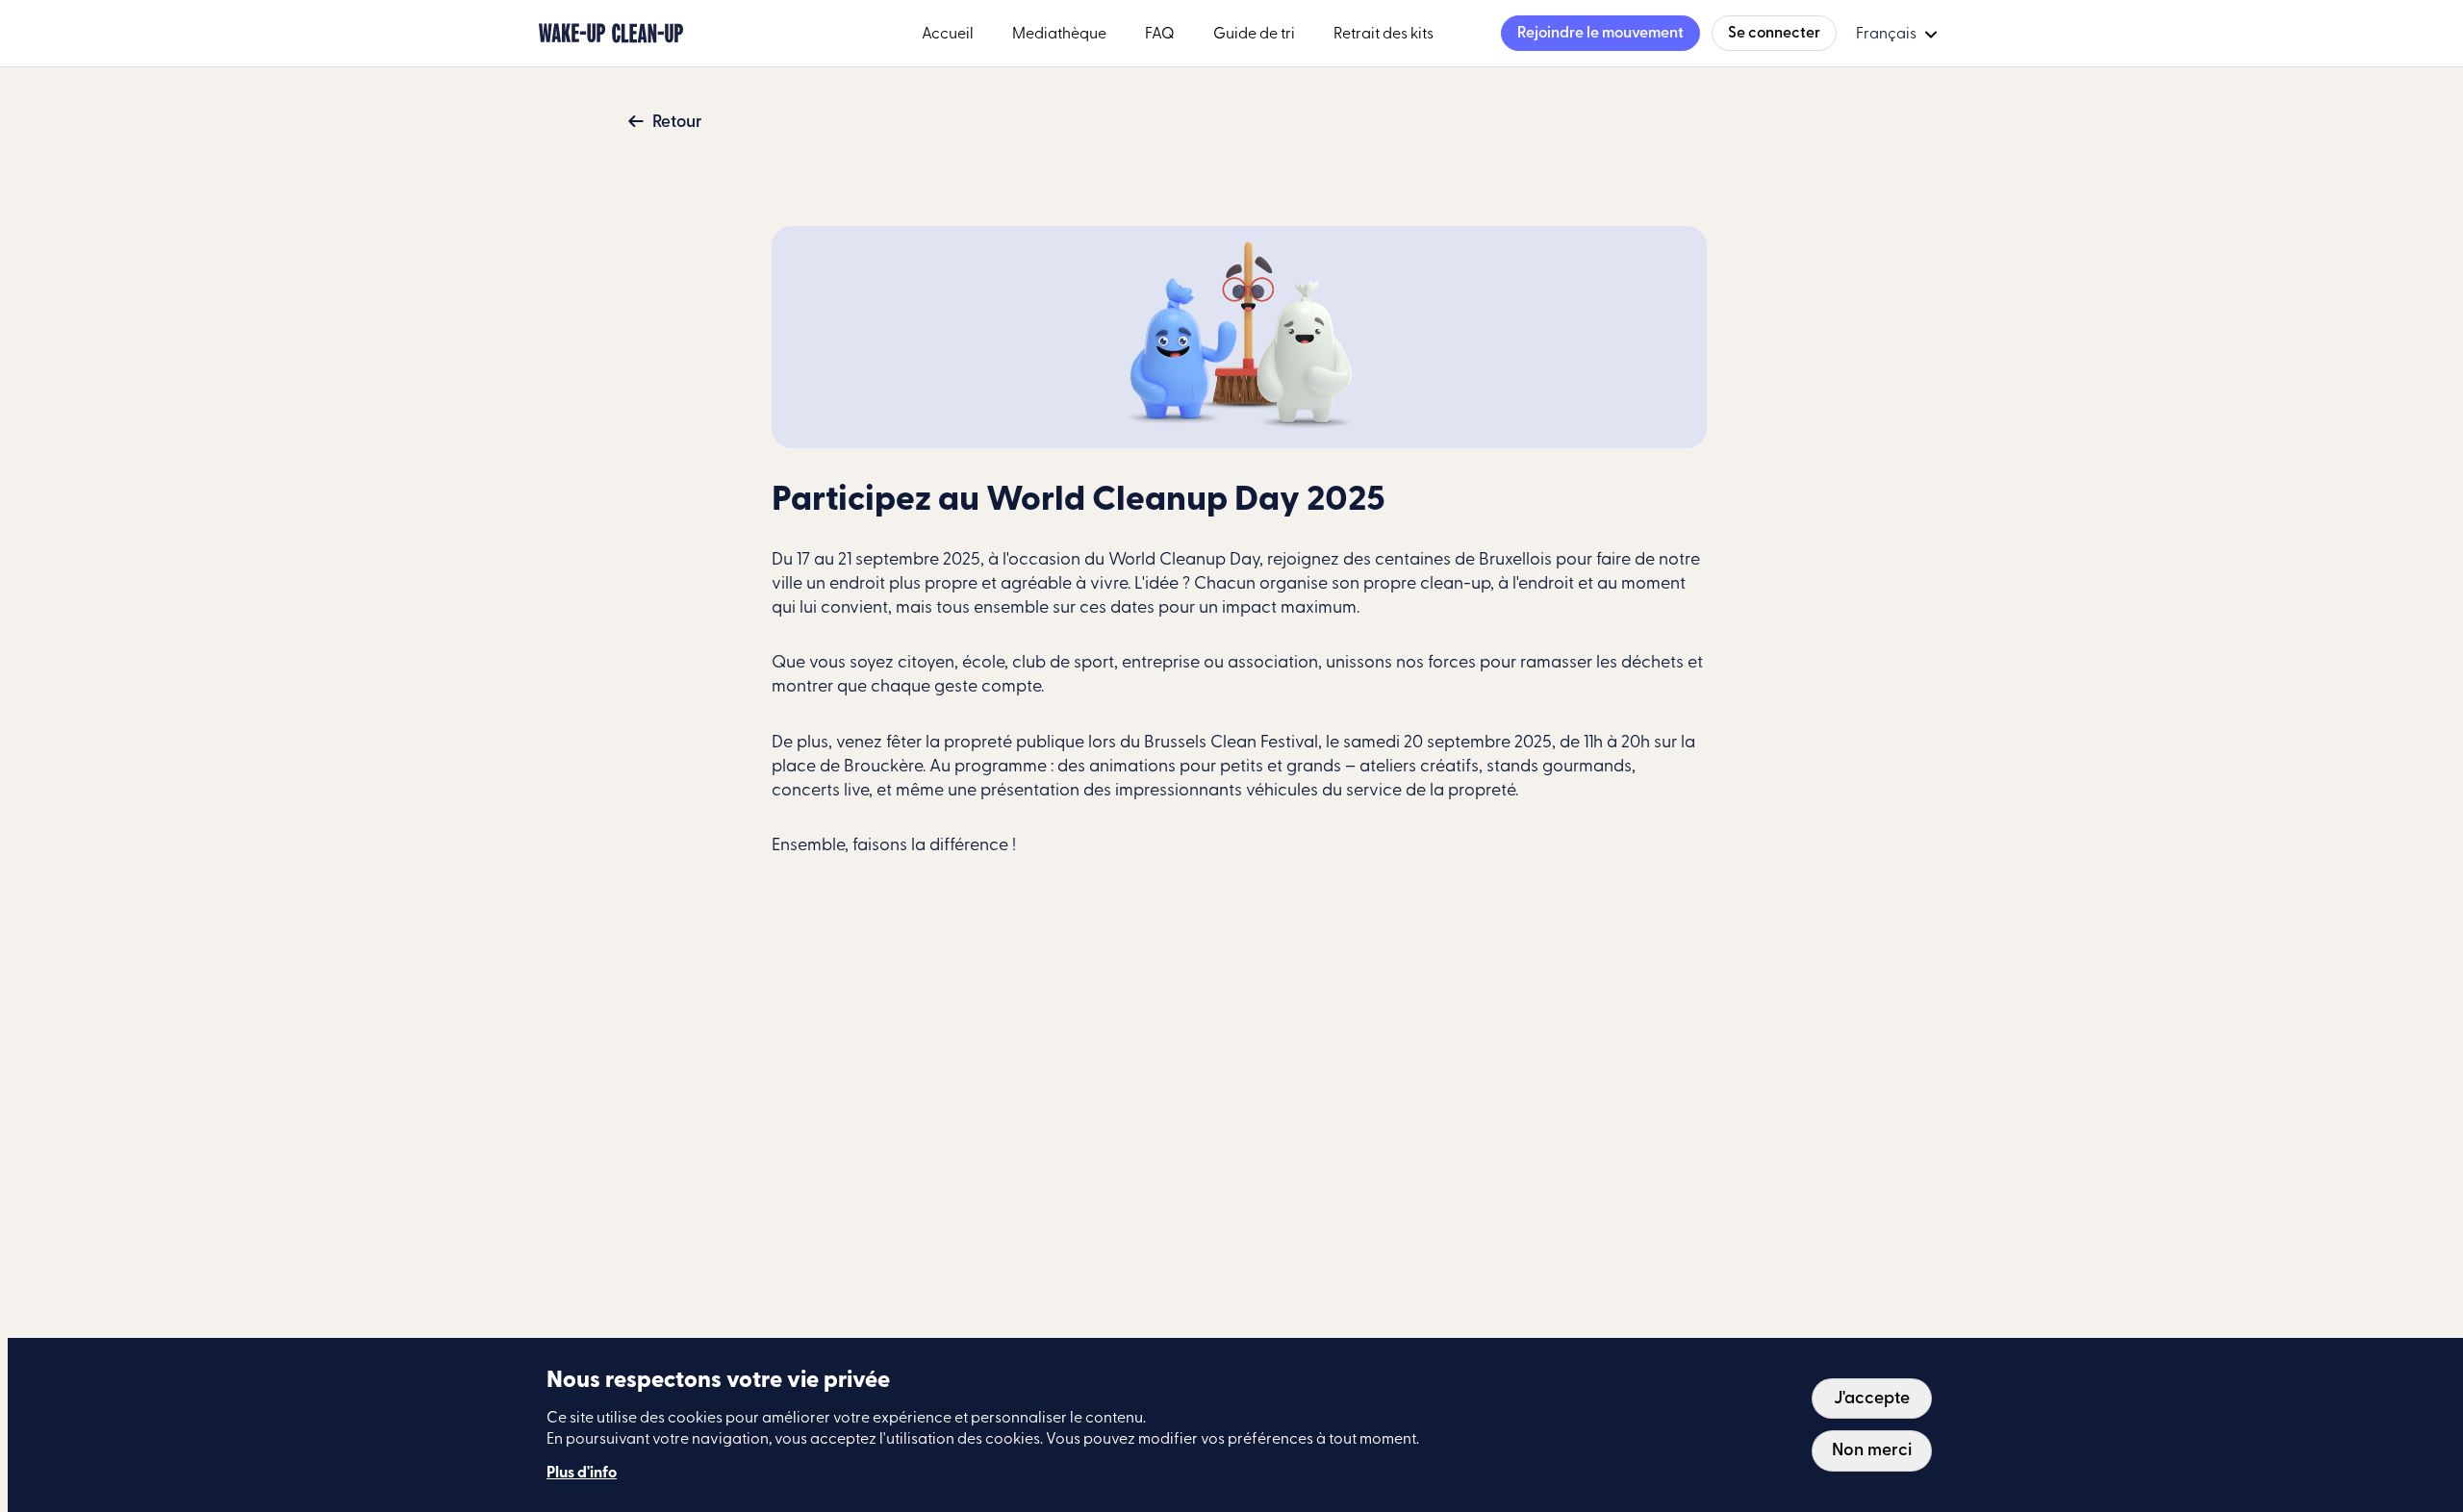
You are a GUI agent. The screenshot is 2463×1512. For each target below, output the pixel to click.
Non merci (1872, 1451)
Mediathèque (1059, 34)
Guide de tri (1254, 34)
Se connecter (1774, 33)
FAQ (1160, 34)
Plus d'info (582, 1474)
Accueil (948, 34)
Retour (677, 122)
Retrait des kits (1384, 34)
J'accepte (1872, 1398)
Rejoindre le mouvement (1600, 33)
